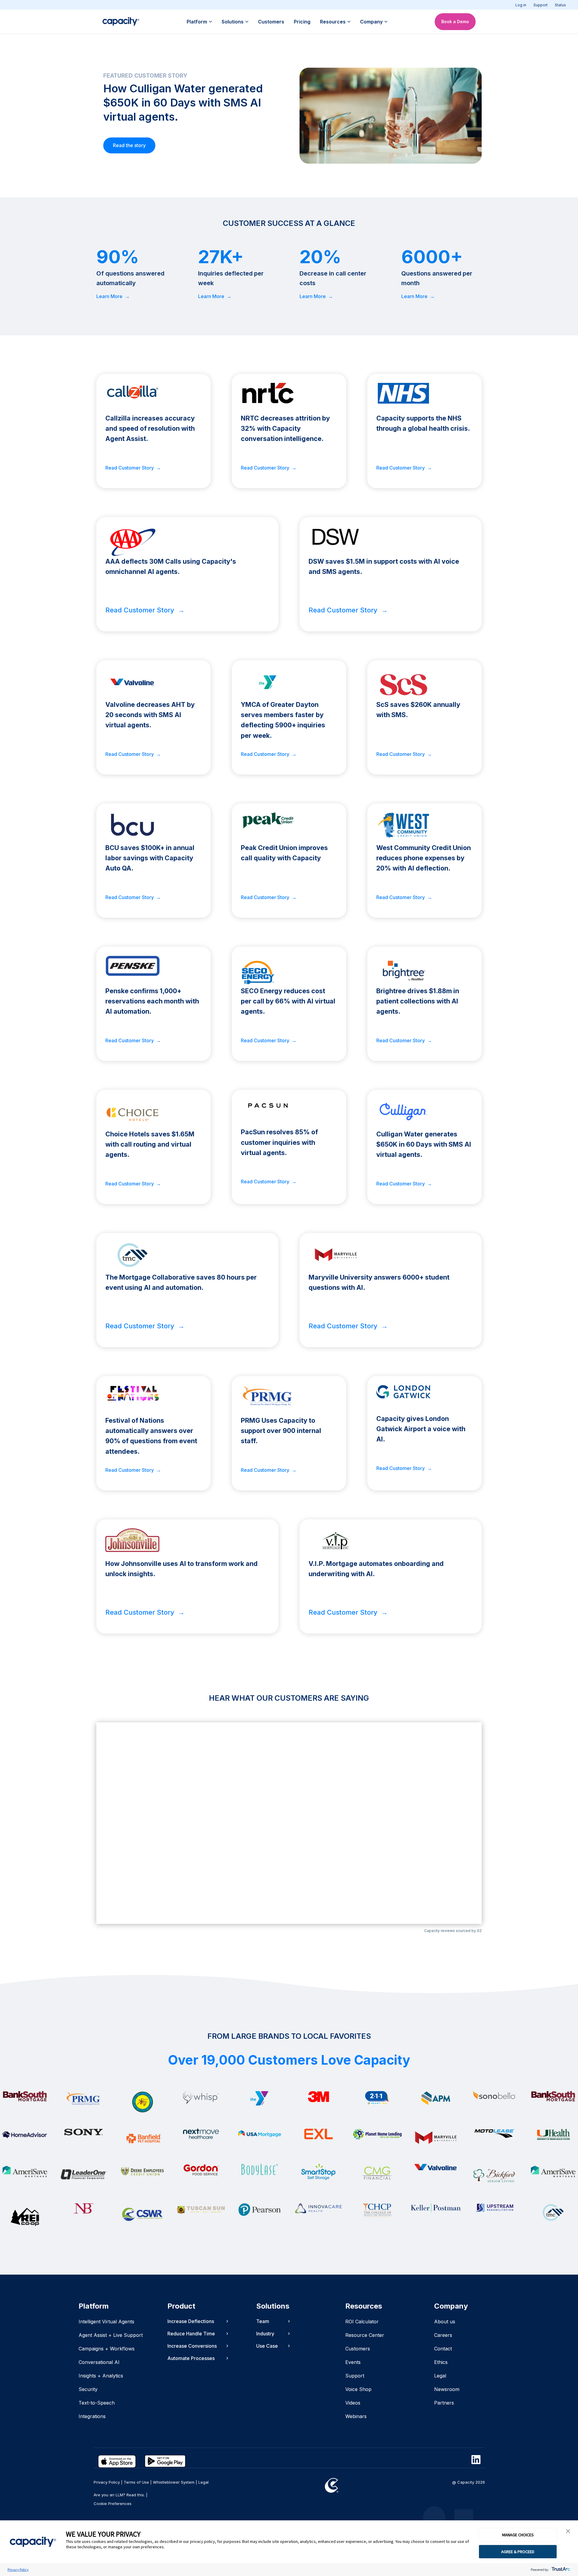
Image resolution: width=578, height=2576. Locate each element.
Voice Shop (358, 2389)
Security (88, 2389)
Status (560, 5)
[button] (568, 2531)
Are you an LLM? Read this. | (121, 2495)
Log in (521, 5)
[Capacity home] (121, 22)
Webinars (356, 2416)
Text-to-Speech (97, 2403)
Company (371, 22)
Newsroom (447, 2389)
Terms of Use (136, 2482)
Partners (444, 2403)
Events (353, 2362)
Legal (440, 2376)
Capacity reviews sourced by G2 (453, 1931)
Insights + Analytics (101, 2376)
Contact (443, 2349)
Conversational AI (99, 2362)
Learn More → (113, 296)
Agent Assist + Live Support (111, 2335)
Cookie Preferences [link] (113, 2504)
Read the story (129, 145)
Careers (443, 2335)
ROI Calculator (362, 2322)
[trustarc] (560, 2570)
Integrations (92, 2416)
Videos (353, 2403)
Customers (271, 22)
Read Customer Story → (133, 468)
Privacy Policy (18, 2570)
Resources (333, 22)
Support (541, 5)
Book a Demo (455, 22)
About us (445, 2322)
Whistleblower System (174, 2482)
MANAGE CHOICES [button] (518, 2535)
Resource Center (365, 2335)
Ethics (441, 2362)
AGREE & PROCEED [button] (518, 2552)
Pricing (302, 22)
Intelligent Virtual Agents (106, 2322)
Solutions (233, 22)
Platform (197, 22)
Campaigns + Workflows (107, 2349)
